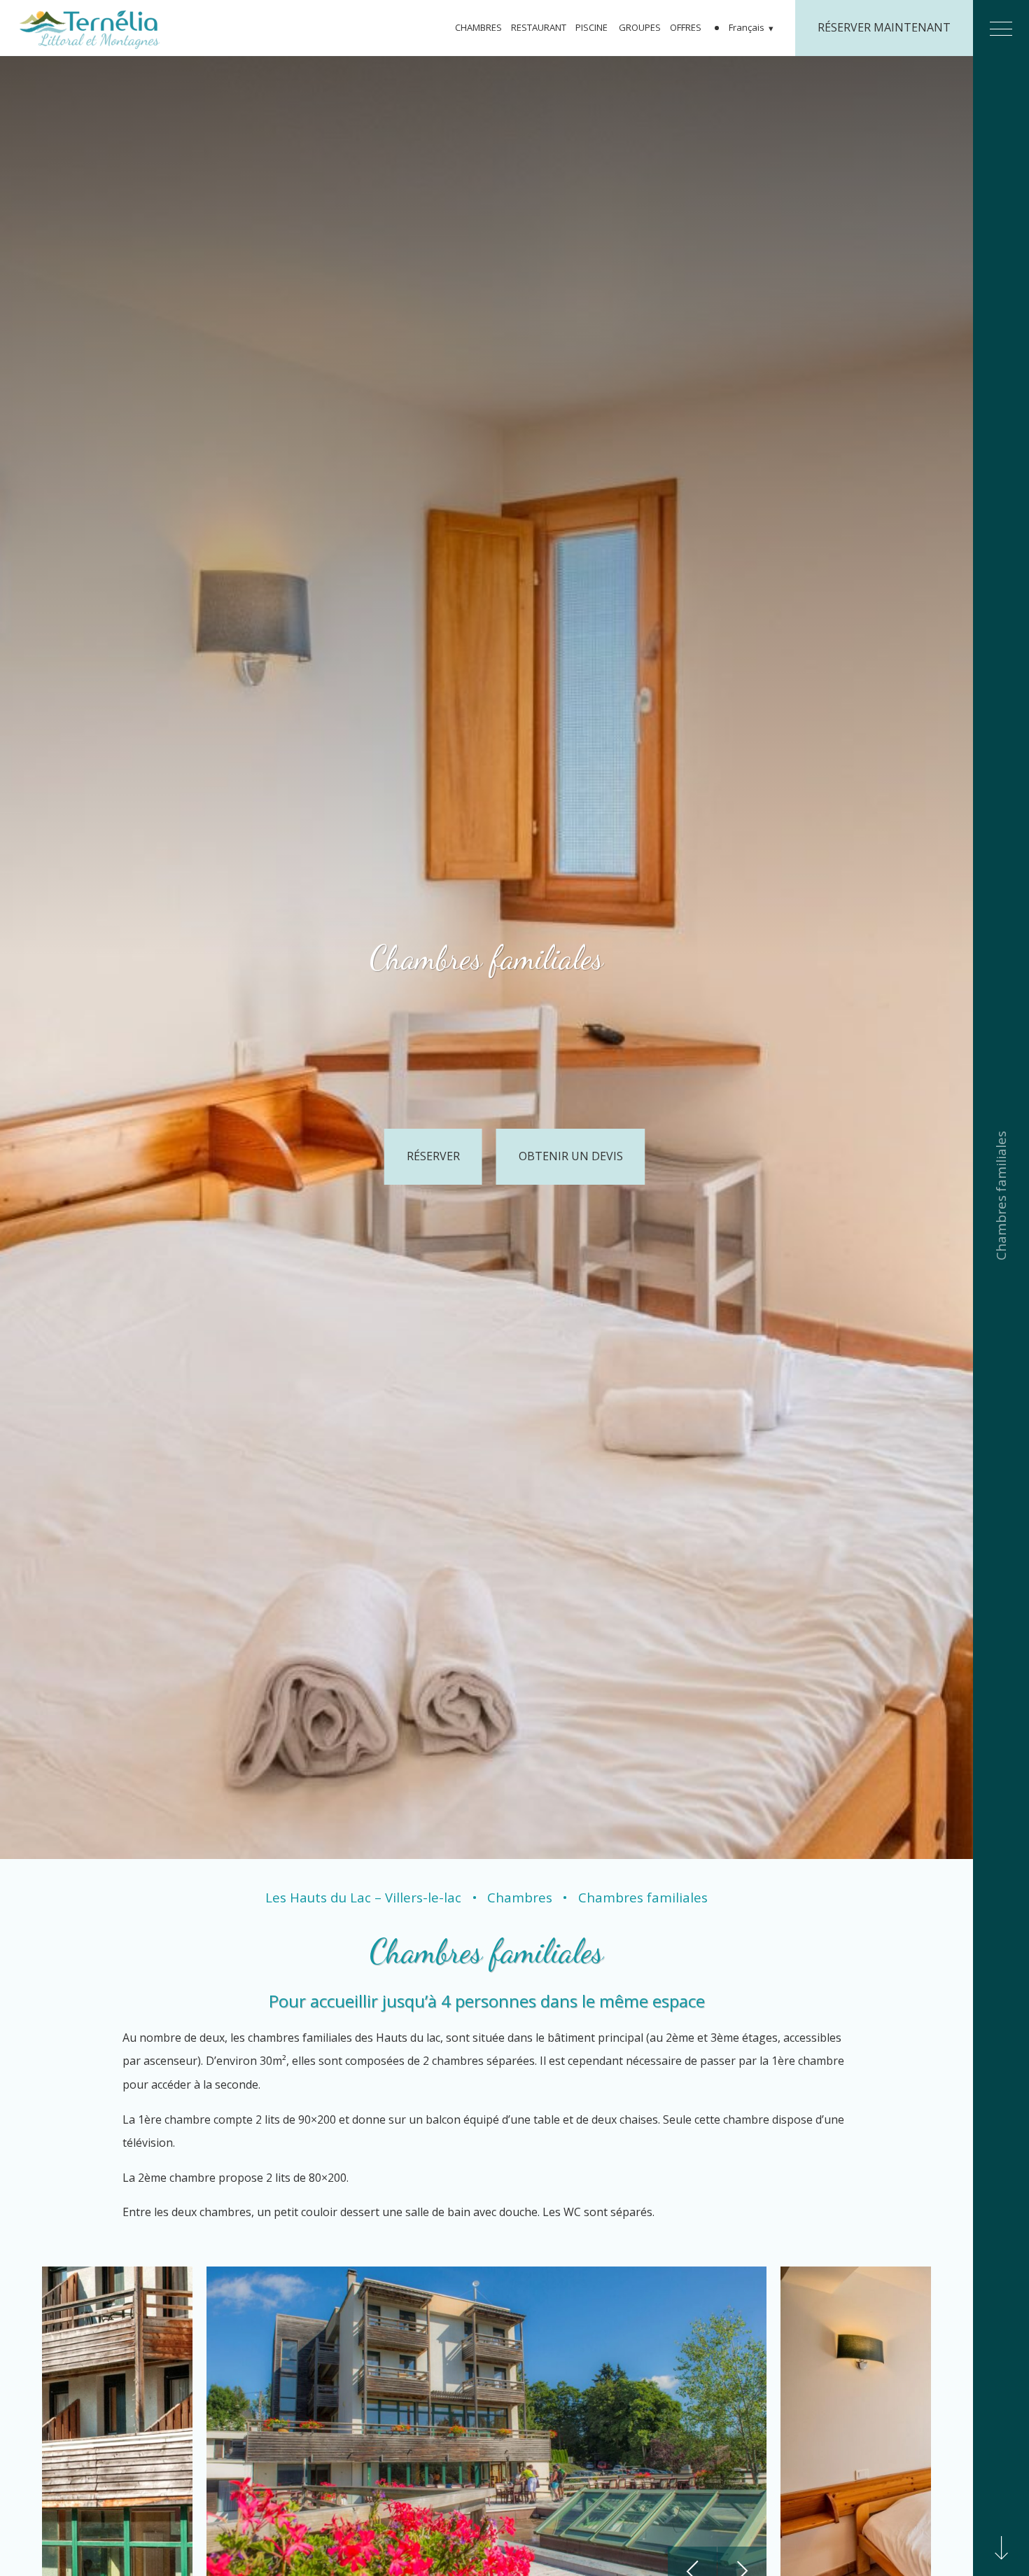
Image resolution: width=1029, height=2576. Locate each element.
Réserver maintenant (884, 27)
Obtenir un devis (571, 1156)
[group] (486, 958)
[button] (752, 28)
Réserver (433, 1156)
